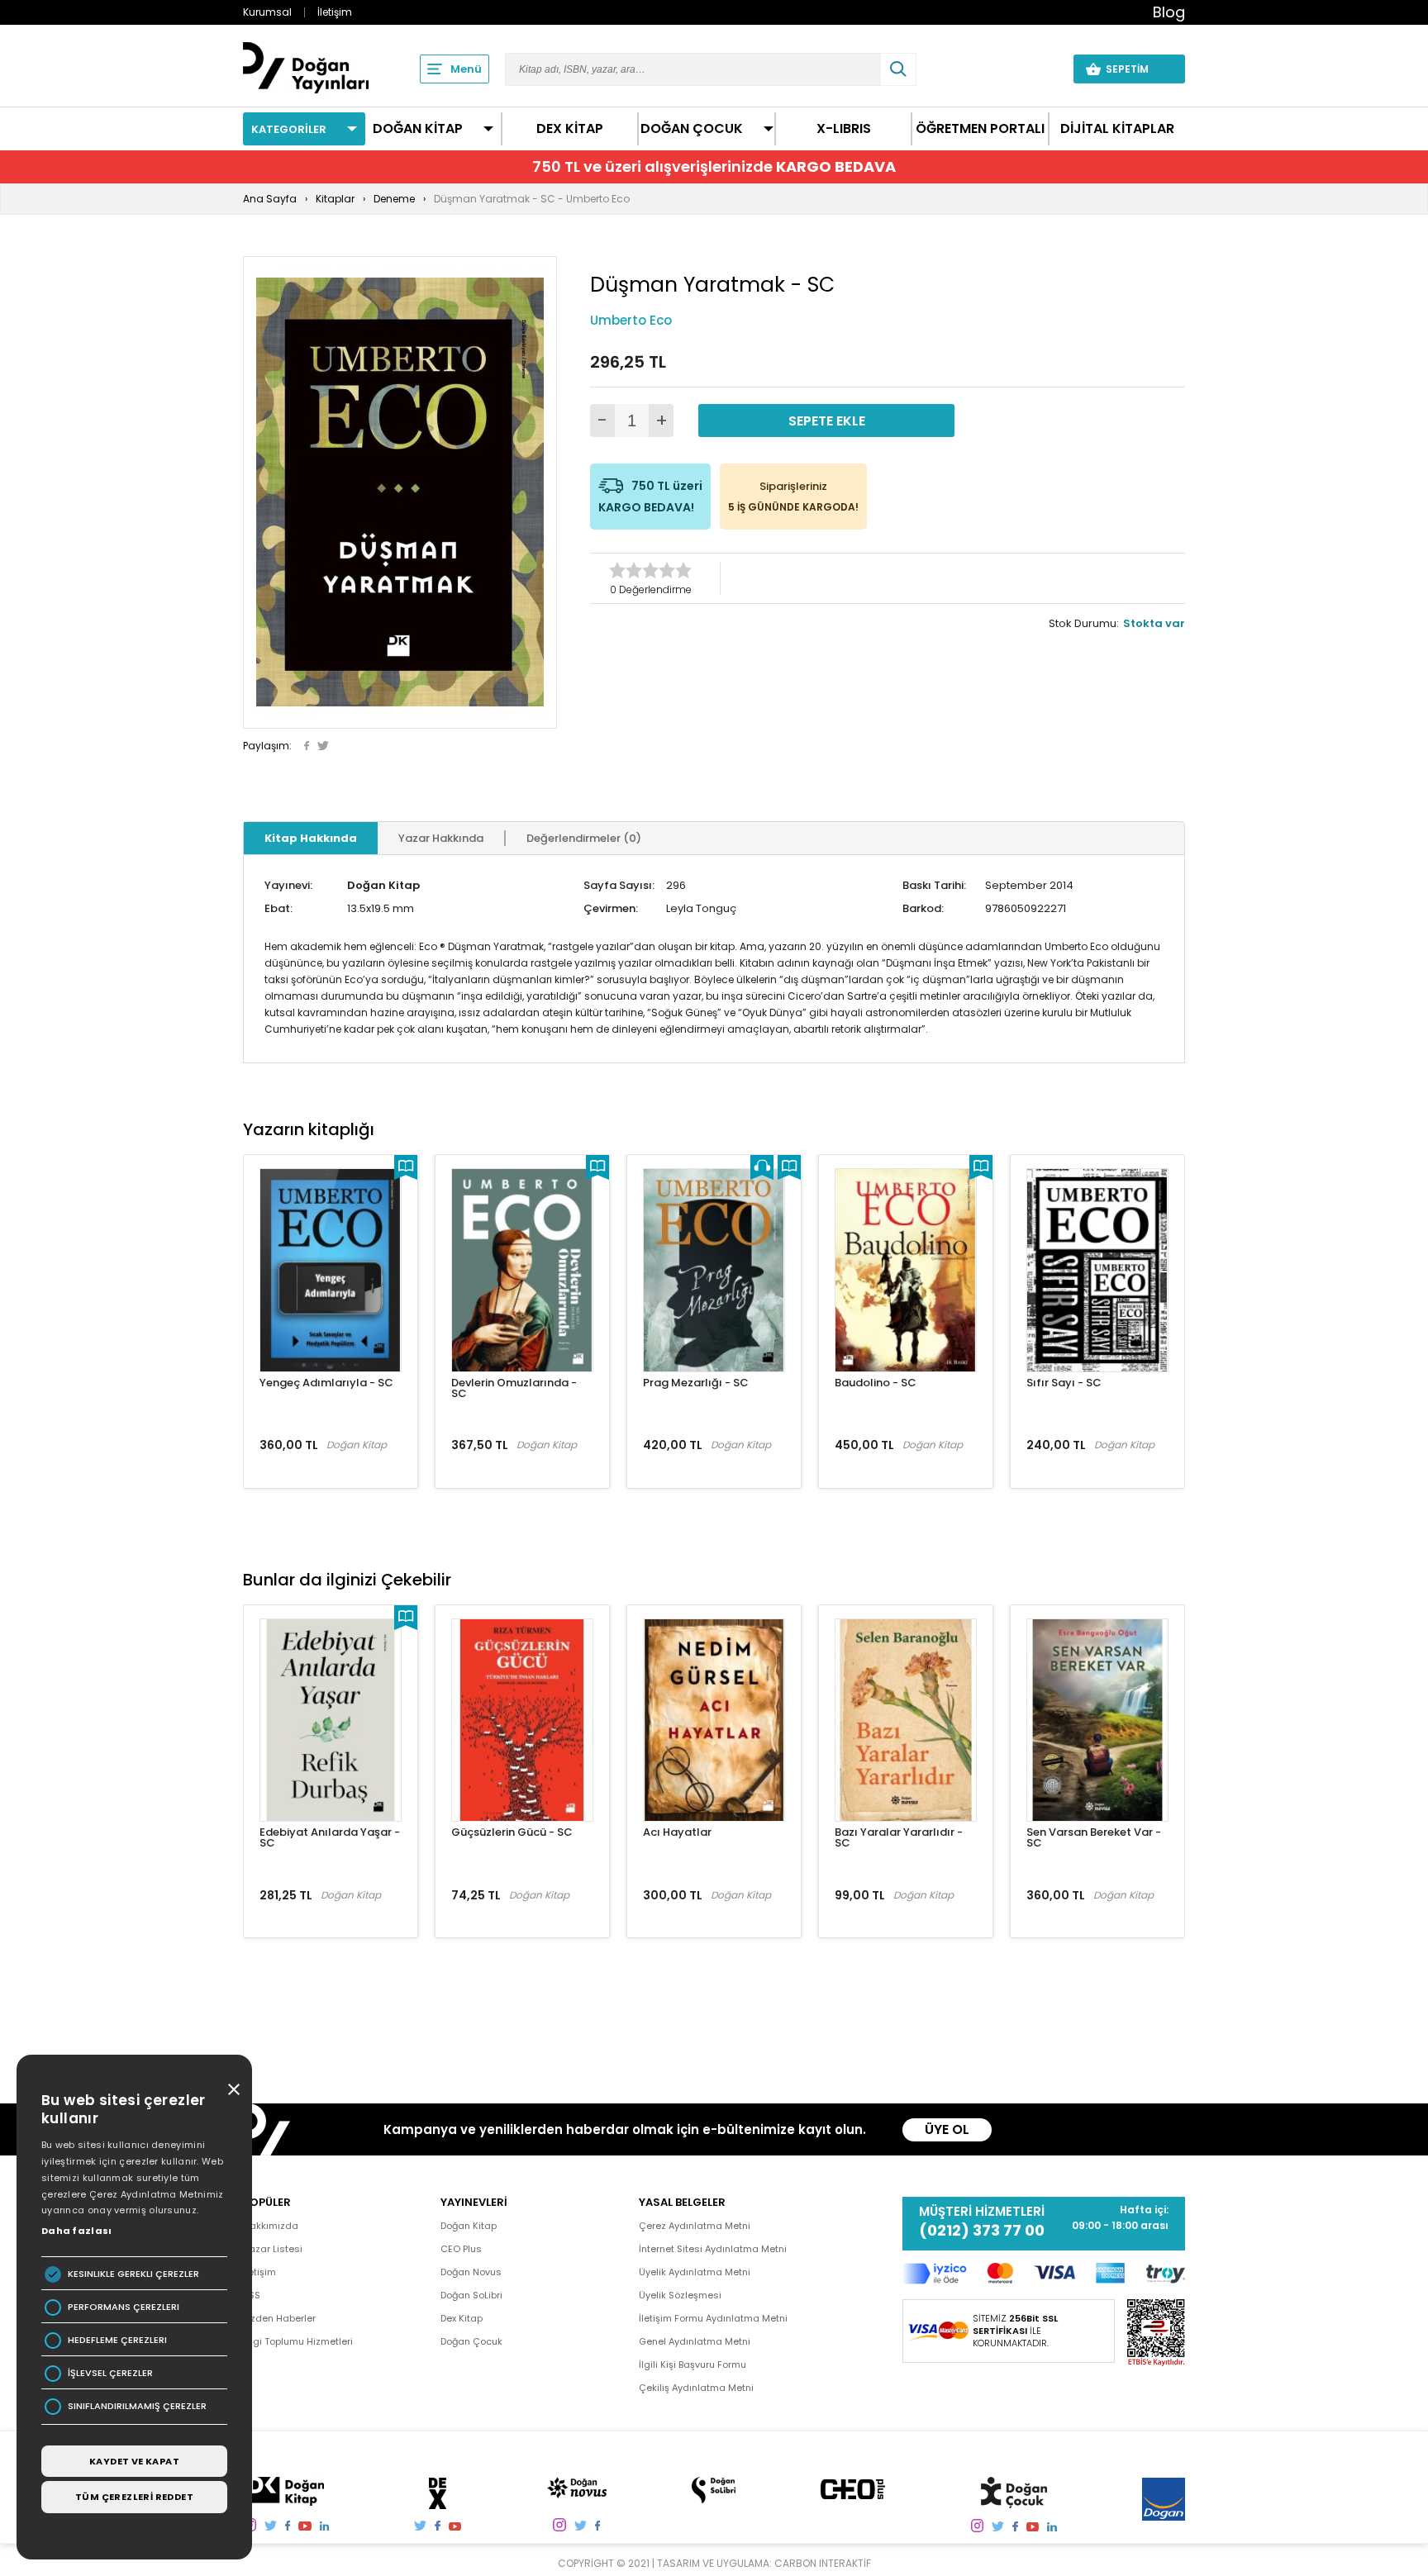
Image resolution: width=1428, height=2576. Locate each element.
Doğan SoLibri (471, 2295)
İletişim (335, 12)
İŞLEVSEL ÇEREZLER (110, 2373)
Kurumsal (267, 12)
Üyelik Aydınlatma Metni (695, 2272)
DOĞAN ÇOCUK (692, 129)
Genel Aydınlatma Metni (695, 2341)
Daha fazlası (77, 2231)
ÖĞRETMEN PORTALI (980, 129)
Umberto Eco (631, 320)
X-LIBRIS (844, 129)
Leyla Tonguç (701, 908)
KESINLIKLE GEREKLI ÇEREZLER (133, 2274)
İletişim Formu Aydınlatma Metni (713, 2318)
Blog (1169, 12)
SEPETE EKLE (827, 421)
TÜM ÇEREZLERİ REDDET (134, 2497)
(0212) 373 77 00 (982, 2231)
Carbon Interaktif (823, 2563)
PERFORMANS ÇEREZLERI (124, 2307)
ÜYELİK (1030, 69)
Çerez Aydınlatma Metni (695, 2226)
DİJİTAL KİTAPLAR (1117, 129)
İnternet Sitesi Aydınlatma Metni (713, 2249)
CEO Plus (461, 2249)
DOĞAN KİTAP (418, 129)
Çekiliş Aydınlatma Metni (696, 2388)
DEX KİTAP (570, 129)
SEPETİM (1137, 69)
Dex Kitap (462, 2318)
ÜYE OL (947, 2129)
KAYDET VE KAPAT (134, 2461)
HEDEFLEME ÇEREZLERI (117, 2340)
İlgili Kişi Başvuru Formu (693, 2365)
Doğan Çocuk (471, 2341)
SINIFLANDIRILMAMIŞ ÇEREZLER (137, 2406)
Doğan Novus (471, 2272)
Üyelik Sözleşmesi (680, 2295)
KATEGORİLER (289, 129)
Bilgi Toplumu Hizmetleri (298, 2341)
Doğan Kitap (383, 885)
